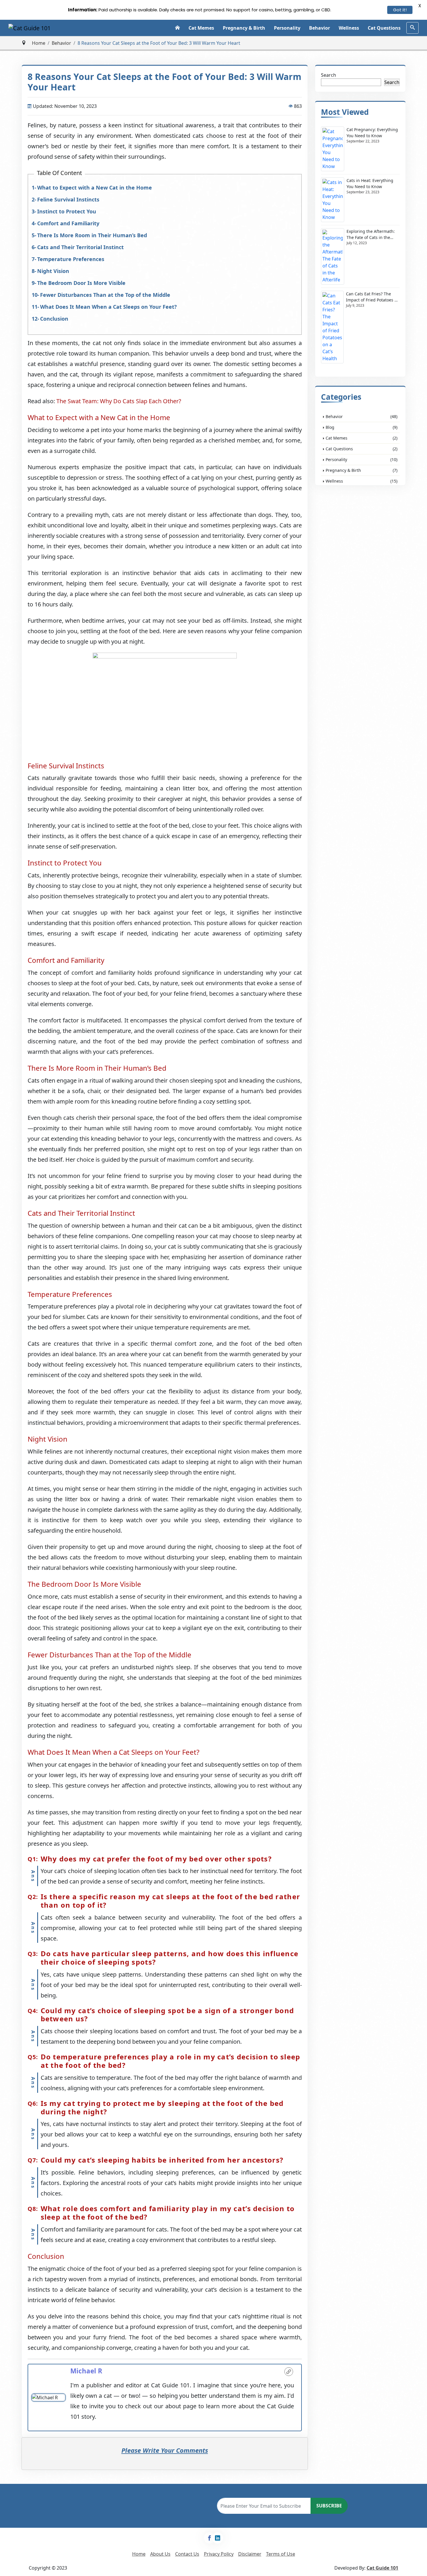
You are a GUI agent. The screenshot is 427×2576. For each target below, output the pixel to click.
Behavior (320, 28)
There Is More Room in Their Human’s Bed (92, 235)
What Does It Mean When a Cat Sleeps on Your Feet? (108, 307)
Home (39, 43)
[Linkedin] (218, 2538)
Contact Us (187, 2554)
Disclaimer (250, 2554)
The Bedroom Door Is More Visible (81, 283)
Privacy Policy (219, 2554)
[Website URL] (289, 2372)
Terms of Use (281, 2554)
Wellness (349, 28)
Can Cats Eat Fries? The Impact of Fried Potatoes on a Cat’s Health (373, 297)
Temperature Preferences (71, 259)
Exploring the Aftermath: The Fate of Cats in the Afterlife (371, 234)
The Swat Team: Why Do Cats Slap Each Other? (119, 401)
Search (329, 75)
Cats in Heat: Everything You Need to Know (370, 183)
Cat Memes (201, 28)
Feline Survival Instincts (68, 199)
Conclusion (54, 319)
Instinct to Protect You (67, 211)
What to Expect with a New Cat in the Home (95, 188)
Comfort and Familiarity (68, 223)
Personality (287, 28)
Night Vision (53, 271)
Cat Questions (384, 28)
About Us (160, 2554)
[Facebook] (209, 2538)
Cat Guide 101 (382, 2568)
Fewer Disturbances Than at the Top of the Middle (105, 295)
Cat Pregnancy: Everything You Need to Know (372, 133)
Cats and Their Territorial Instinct (80, 247)
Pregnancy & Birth (244, 28)
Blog (361, 427)
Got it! (400, 10)
